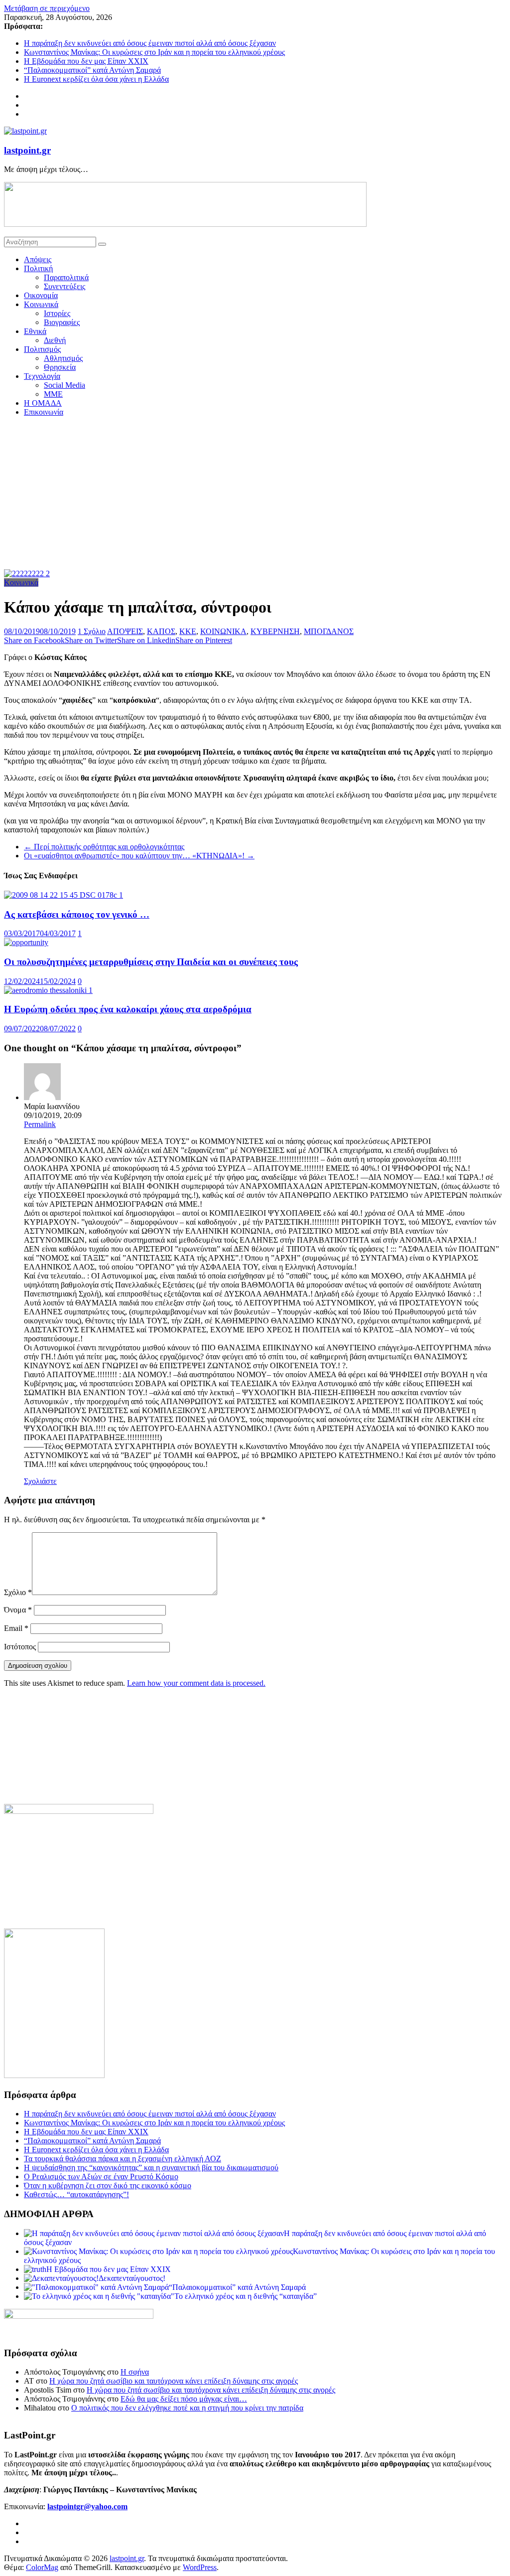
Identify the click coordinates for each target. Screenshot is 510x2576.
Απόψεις (38, 259)
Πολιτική (38, 268)
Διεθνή (55, 340)
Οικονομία (41, 295)
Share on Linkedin (146, 640)
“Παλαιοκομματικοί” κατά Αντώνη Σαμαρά (92, 70)
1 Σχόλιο (92, 631)
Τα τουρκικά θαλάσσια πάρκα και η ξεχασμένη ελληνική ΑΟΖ (123, 2159)
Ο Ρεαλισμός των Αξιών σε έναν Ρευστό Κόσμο (101, 2176)
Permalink (40, 1124)
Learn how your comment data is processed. (196, 1683)
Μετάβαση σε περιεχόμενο (47, 8)
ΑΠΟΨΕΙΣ (125, 631)
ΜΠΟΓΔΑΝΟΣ (329, 631)
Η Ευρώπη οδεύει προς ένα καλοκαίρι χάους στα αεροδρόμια (128, 1009)
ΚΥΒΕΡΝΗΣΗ (275, 631)
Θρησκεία (60, 367)
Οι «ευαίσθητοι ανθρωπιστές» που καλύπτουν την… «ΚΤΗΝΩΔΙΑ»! (139, 856)
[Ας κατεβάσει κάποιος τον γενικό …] (64, 895)
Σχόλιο (18, 1592)
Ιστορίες (57, 313)
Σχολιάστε (40, 1481)
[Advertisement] (255, 494)
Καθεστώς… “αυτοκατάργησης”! (76, 2194)
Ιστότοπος (20, 1647)
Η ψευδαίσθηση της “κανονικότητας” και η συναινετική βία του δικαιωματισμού (151, 2168)
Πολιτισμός (42, 349)
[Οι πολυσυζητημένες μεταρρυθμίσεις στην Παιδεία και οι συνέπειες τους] (26, 942)
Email (16, 1628)
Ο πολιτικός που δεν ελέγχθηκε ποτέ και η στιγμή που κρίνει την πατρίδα (187, 2408)
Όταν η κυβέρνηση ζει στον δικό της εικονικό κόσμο (108, 2185)
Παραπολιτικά (66, 277)
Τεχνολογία (42, 376)
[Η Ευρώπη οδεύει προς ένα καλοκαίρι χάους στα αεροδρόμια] (48, 990)
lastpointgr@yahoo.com (87, 2506)
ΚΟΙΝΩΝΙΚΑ (223, 631)
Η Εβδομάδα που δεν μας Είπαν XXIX (86, 61)
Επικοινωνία (44, 412)
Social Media (64, 385)
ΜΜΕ (53, 394)
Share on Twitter (91, 640)
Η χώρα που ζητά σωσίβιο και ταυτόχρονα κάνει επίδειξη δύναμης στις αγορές (174, 2381)
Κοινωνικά (41, 304)
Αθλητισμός (63, 358)
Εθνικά (35, 331)
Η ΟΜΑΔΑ (43, 403)
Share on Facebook (34, 640)
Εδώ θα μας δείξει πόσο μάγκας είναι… (184, 2399)
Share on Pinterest (204, 640)
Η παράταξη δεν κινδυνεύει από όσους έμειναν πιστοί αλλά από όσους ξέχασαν (150, 43)
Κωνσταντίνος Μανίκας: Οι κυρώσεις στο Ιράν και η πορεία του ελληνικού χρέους (154, 52)
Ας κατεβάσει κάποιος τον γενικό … (77, 914)
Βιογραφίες (62, 322)
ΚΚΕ (188, 631)
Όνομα (18, 1610)
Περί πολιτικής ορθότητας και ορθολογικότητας (104, 847)
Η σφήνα (135, 2372)
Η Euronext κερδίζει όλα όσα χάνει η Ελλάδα (96, 79)
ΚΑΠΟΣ (161, 631)
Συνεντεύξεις (64, 286)
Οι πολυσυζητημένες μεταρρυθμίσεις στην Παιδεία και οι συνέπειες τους (151, 962)
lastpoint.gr (27, 150)
